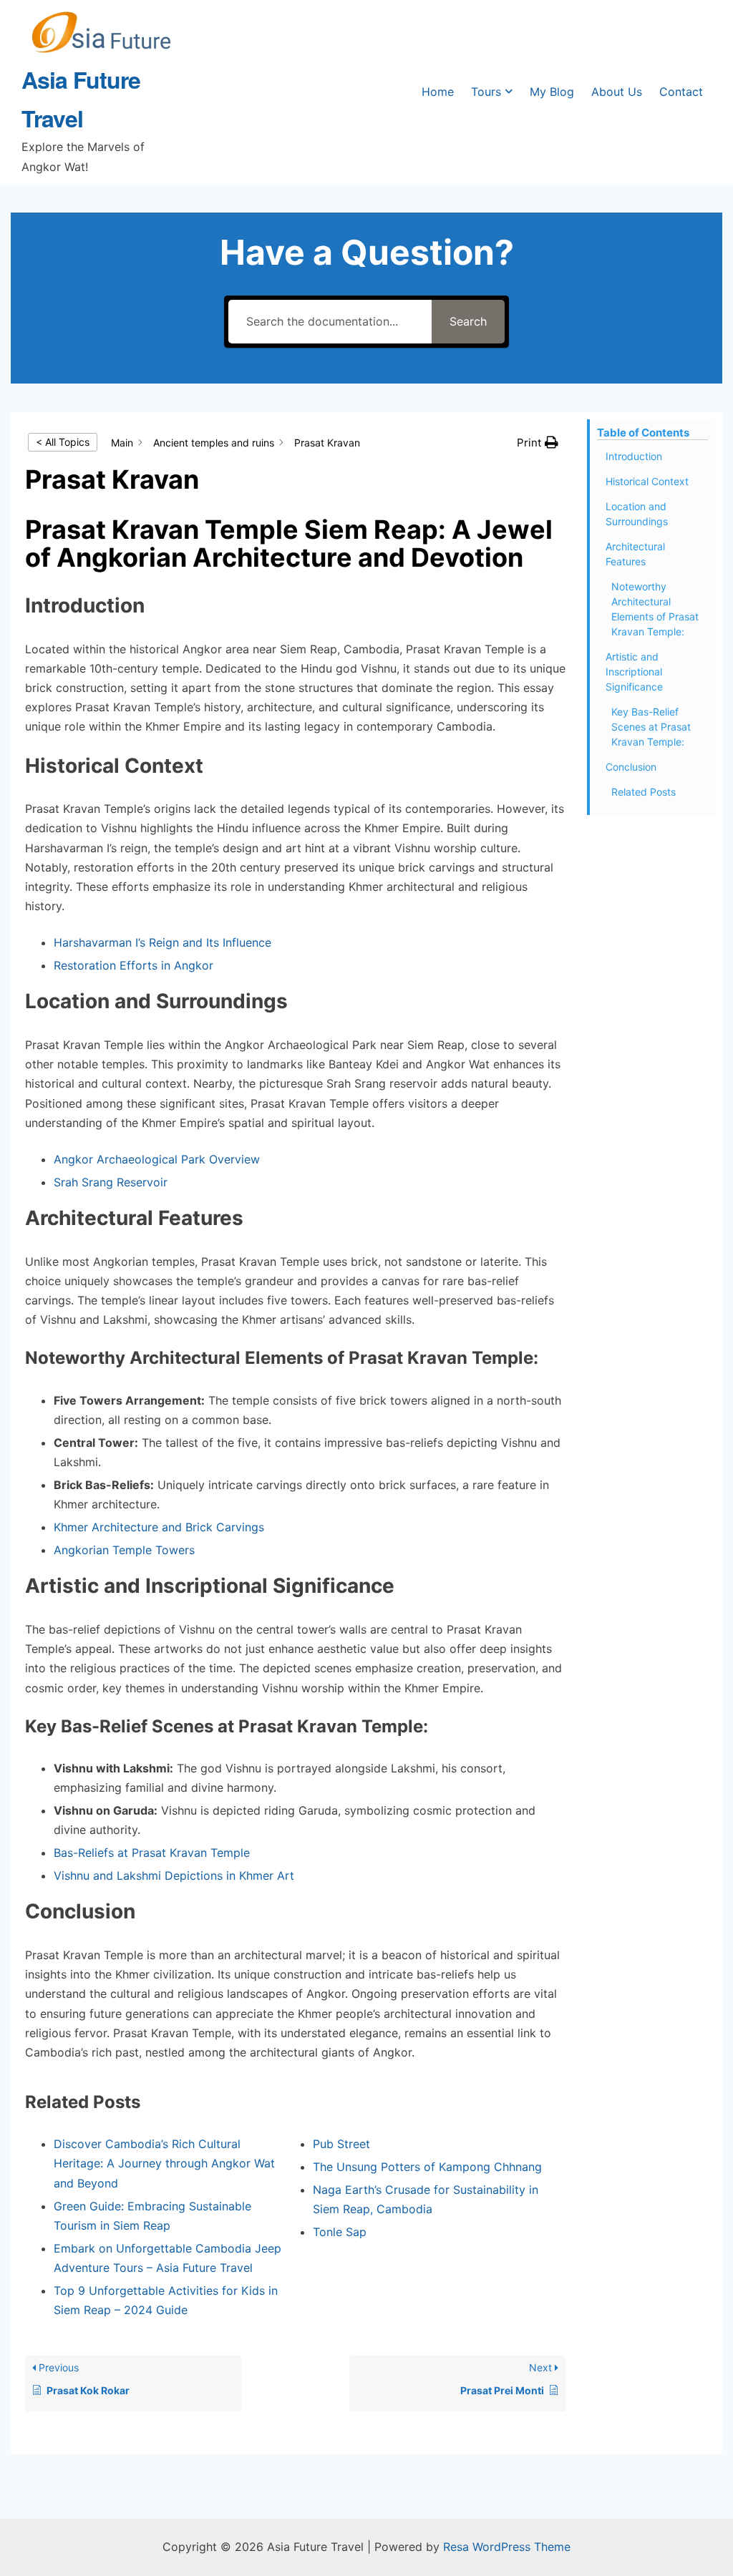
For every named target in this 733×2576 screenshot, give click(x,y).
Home (438, 92)
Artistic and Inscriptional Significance (634, 672)
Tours (486, 92)
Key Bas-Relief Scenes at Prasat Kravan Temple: (651, 727)
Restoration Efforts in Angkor (134, 965)
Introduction (634, 456)
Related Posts (644, 792)
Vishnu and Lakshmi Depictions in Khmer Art (174, 1875)
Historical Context (647, 481)
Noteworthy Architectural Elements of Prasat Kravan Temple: (655, 609)
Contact (681, 92)
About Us (617, 92)
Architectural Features (635, 554)
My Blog (552, 92)
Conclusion (631, 767)
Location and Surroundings (637, 514)
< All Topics (63, 442)
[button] (538, 443)
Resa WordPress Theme (507, 2547)
